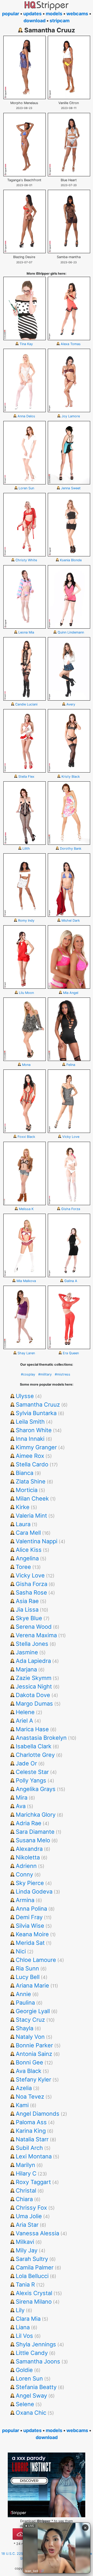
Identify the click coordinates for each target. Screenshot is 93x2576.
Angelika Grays (36, 1789)
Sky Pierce (30, 1883)
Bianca (25, 1473)
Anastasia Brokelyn (41, 1738)
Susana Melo (33, 1840)
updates (32, 14)
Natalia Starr (32, 2139)
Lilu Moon (26, 993)
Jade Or (26, 1763)
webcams (77, 14)
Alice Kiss (29, 1550)
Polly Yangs (31, 1780)
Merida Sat (30, 1943)
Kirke (23, 1507)
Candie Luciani (26, 704)
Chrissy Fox (31, 2208)
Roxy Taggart (33, 2182)
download (34, 21)
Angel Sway (31, 2396)
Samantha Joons (38, 2361)
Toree (23, 1567)
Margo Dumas (34, 1704)
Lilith (26, 849)
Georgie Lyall (33, 2011)
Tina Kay (26, 344)
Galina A (71, 1281)
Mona (26, 1065)
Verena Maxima (36, 1635)
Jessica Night (34, 1686)
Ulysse (25, 1396)
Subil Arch (29, 2148)
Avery (71, 704)
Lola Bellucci (32, 2276)
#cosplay (28, 1374)
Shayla (25, 2028)
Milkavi (25, 2242)
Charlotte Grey (35, 1755)
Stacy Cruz (30, 2020)
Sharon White (34, 1430)
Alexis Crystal (34, 2293)
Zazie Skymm (34, 1678)
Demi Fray (29, 1917)
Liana (23, 2327)
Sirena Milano (34, 2302)
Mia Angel (71, 993)
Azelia (24, 2088)
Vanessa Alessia (37, 2233)
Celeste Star (32, 1772)
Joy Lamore (71, 416)
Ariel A (24, 1721)
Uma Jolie (29, 2216)
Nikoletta (28, 1857)
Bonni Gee (29, 2062)
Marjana (26, 1669)
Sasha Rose (31, 1592)
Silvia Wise (30, 1926)
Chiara (24, 2199)
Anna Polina (31, 1909)
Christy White (26, 560)
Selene (25, 2404)
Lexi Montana (34, 2156)
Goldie (24, 2370)
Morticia (27, 1490)
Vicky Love (71, 1137)
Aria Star (27, 2225)
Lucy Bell (28, 1977)
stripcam (60, 21)
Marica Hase (32, 1729)
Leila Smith (30, 1422)
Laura (23, 1524)
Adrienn (26, 1866)
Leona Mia (26, 632)
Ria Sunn (27, 1968)
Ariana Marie (32, 1985)
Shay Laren (26, 1353)
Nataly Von (30, 2037)
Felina (71, 1065)
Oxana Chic (31, 2413)
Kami (22, 2105)
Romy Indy (26, 920)
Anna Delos (26, 416)
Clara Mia (28, 2319)
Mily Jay (27, 2250)
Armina (25, 1900)
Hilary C (26, 2173)
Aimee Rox (30, 1456)
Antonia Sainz (34, 2054)
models (54, 14)
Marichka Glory (36, 1815)
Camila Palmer (35, 2267)
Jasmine (27, 1652)
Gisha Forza (71, 1209)
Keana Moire (32, 1934)
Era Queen (71, 1353)
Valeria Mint (31, 1516)
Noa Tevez (30, 2097)
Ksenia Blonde (71, 560)
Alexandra (29, 1849)
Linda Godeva (34, 1891)
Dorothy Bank (71, 849)
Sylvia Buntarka (36, 1413)
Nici (21, 1951)
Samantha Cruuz (38, 1405)
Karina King (31, 2131)
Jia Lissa (27, 1610)
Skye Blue (29, 1618)
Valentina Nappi (37, 1541)
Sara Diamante (35, 1832)
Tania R (25, 2284)
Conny (24, 1874)
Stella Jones (32, 1644)
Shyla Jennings (36, 2344)
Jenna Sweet (71, 488)
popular (11, 14)
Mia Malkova (26, 1281)
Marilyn (25, 2165)
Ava (21, 1806)
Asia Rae (27, 1601)
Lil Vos (24, 2336)
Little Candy (32, 2353)
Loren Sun (26, 488)
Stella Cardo (32, 1464)
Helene (25, 1712)
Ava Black (29, 2071)
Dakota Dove (33, 1695)
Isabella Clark (34, 1746)
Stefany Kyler (33, 2079)
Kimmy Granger (36, 1447)
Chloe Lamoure (36, 1960)
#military (45, 1374)
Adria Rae (29, 1823)
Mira (22, 1798)
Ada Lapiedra (33, 1661)
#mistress (63, 1374)
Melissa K (26, 1209)
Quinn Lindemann (71, 632)
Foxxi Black (26, 1137)
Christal (26, 2191)
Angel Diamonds (38, 2114)
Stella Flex (26, 777)
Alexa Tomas (71, 344)
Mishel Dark (71, 920)
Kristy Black (71, 777)
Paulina (25, 2003)
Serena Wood (34, 1627)
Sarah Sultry (32, 2259)
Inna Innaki (30, 1439)
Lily (20, 2310)
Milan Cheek (32, 1498)
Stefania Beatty (36, 2387)
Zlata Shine (31, 1481)
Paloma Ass (31, 2122)
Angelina (27, 1558)
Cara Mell (28, 1533)
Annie (23, 1994)
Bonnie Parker (34, 2045)
